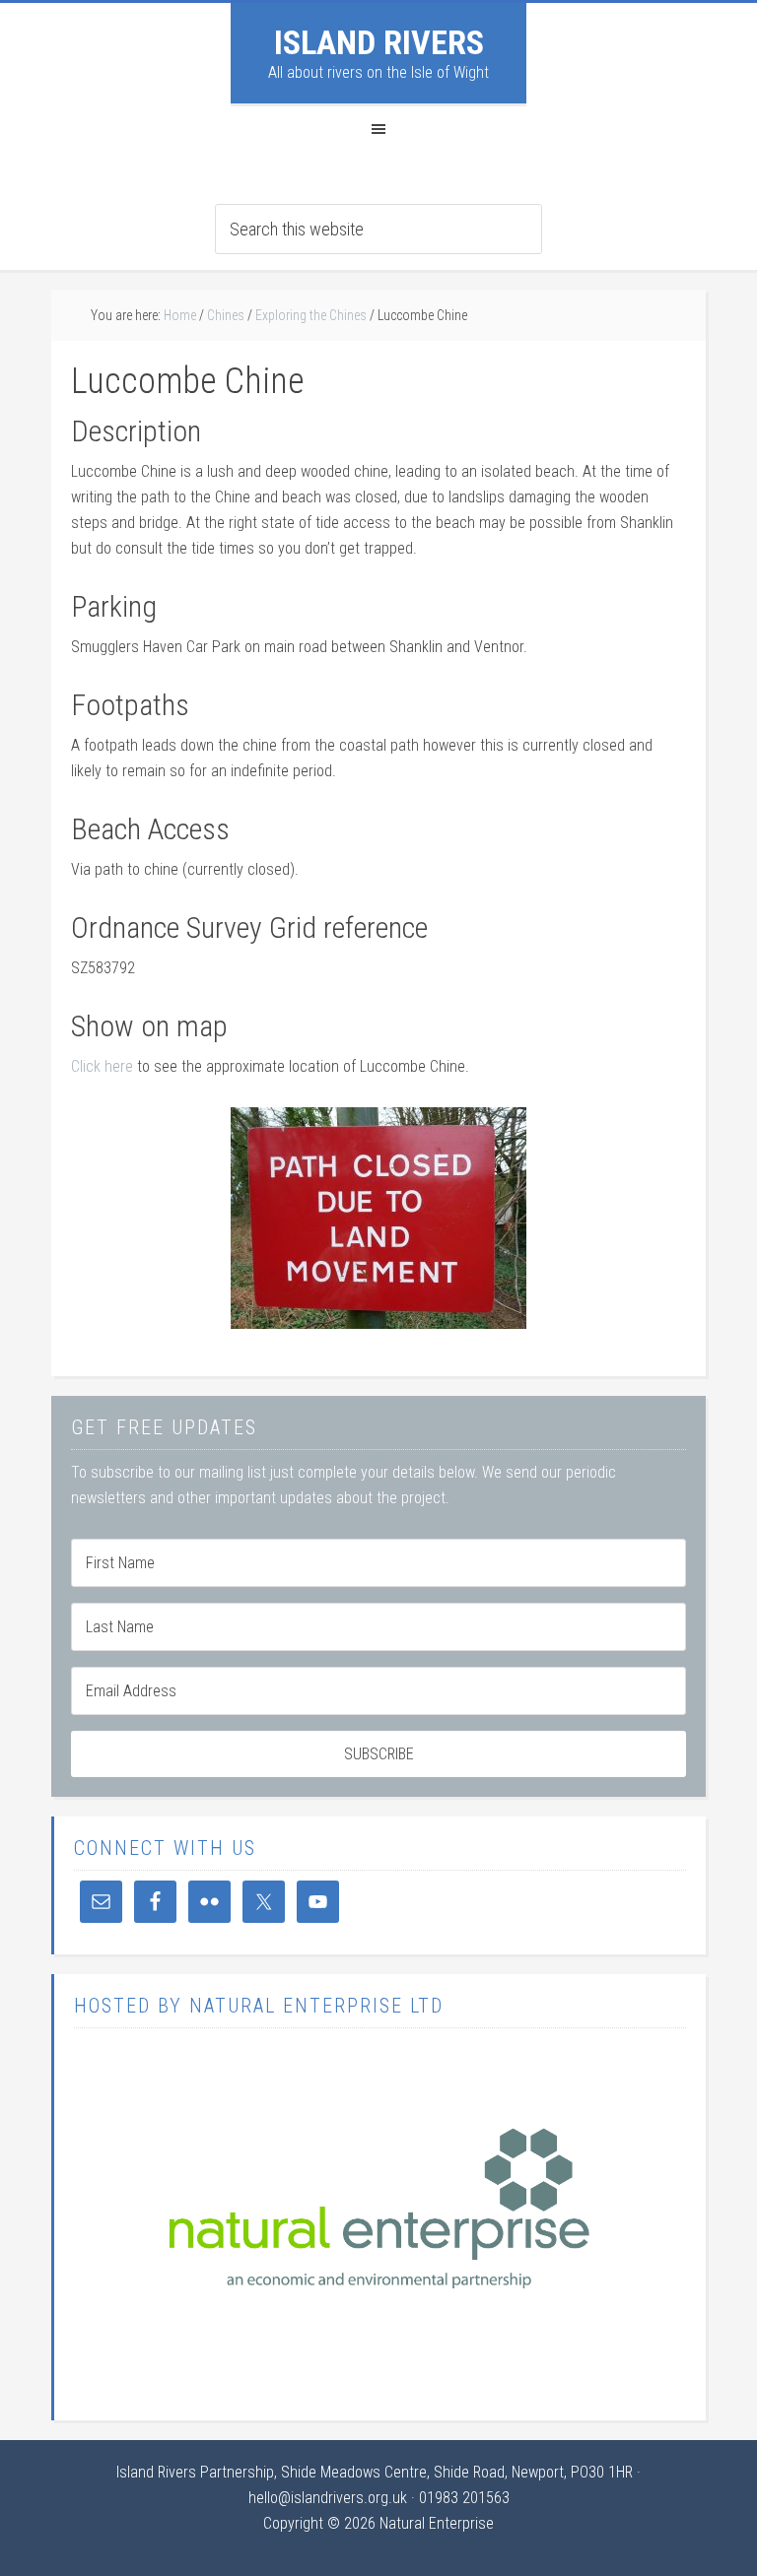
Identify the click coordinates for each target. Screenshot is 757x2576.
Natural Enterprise (437, 2523)
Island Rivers (379, 42)
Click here (104, 1066)
